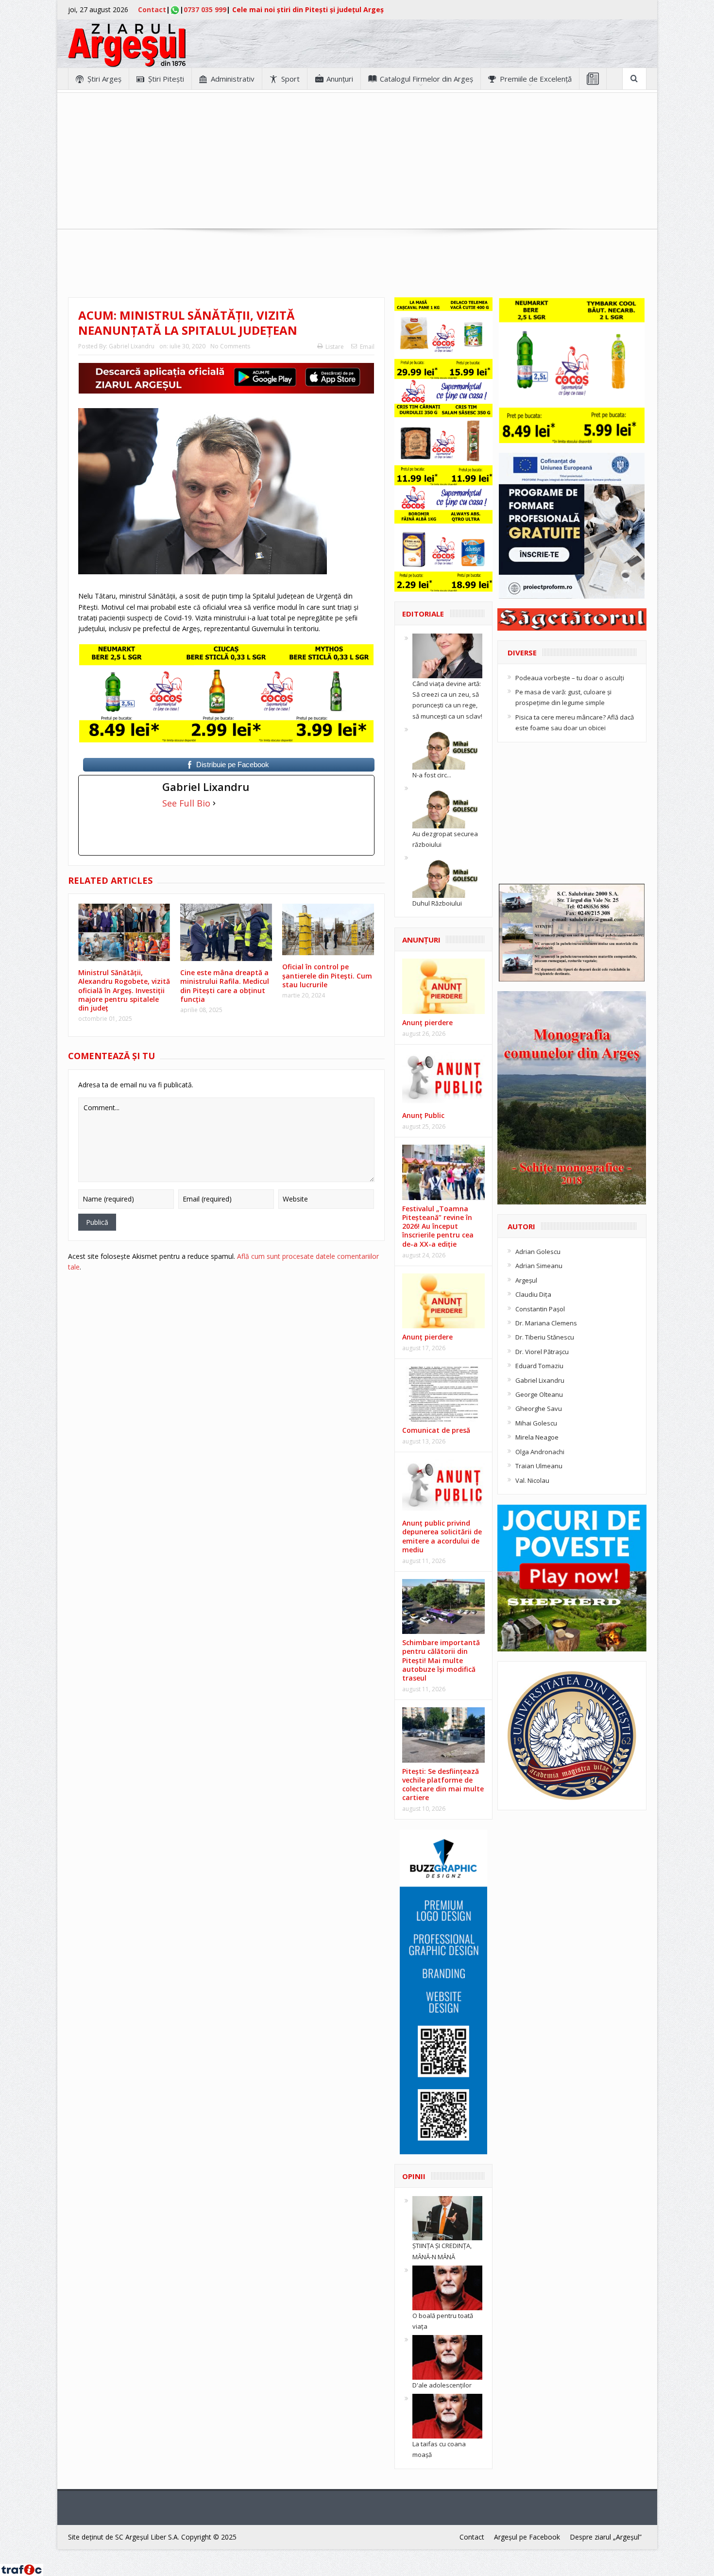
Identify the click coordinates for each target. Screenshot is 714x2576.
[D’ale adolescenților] (447, 2357)
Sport (290, 79)
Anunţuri (340, 79)
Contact (152, 9)
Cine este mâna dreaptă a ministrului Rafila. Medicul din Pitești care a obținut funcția (225, 986)
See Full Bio (186, 803)
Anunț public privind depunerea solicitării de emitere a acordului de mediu (442, 1536)
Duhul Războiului (437, 903)
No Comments (230, 346)
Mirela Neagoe (537, 1437)
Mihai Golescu (536, 1423)
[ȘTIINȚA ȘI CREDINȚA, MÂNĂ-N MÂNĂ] (447, 2217)
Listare (335, 347)
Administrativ (233, 79)
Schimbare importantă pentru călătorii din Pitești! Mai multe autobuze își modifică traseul (441, 1660)
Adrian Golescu (538, 1252)
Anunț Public (423, 1115)
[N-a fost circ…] (447, 746)
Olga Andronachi (540, 1452)
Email (367, 347)
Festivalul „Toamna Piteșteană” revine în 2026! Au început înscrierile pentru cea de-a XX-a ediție (438, 1226)
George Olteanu (539, 1394)
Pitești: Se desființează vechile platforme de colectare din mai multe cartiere (443, 1785)
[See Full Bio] (214, 803)
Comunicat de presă (436, 1430)
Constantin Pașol (540, 1309)
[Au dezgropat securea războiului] (447, 805)
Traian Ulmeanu (539, 1466)
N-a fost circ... (432, 775)
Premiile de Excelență (536, 79)
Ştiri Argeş (104, 79)
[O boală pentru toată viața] (447, 2287)
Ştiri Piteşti (166, 79)
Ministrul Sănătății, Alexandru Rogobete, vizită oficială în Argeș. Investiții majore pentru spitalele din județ (124, 990)
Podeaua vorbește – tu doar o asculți (570, 678)
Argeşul (526, 1280)
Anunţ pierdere (427, 1022)
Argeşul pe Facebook (527, 2537)
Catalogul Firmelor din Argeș (426, 79)
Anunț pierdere (427, 1337)
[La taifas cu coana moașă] (447, 2416)
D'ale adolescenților (442, 2385)
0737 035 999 (205, 9)
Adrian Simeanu (539, 1266)
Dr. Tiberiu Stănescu (545, 1337)
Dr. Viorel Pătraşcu (542, 1352)
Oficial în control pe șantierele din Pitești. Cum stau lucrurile (327, 975)
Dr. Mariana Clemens (546, 1323)
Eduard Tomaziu (539, 1366)
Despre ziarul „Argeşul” (606, 2537)
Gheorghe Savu (539, 1408)
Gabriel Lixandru (132, 346)
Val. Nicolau (532, 1480)
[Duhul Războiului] (447, 875)
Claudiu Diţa (533, 1294)
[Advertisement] (357, 161)
